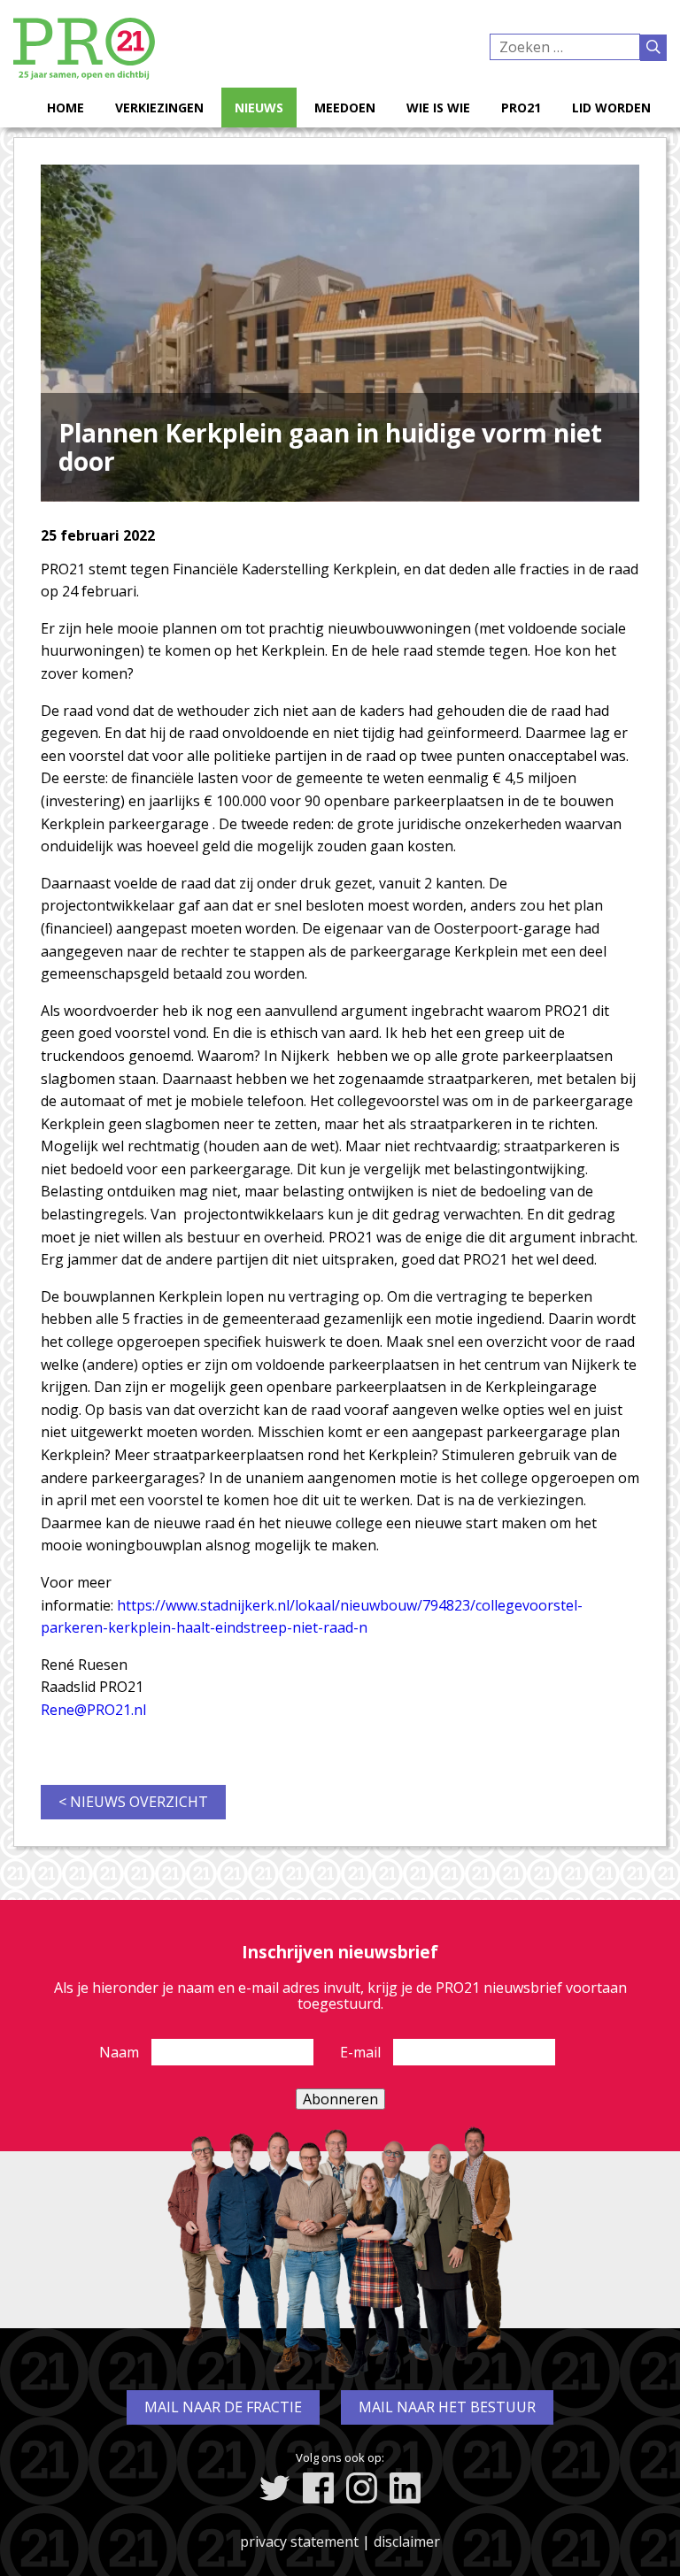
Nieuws (259, 108)
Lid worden (611, 108)
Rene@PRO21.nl (93, 1710)
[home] (84, 74)
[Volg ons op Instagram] (362, 2488)
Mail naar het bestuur (447, 2407)
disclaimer (407, 2541)
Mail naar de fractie (223, 2407)
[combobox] (565, 47)
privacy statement (299, 2541)
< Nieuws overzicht (133, 1802)
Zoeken (653, 48)
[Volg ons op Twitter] (275, 2488)
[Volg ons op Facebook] (318, 2488)
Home (66, 108)
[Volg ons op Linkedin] (405, 2488)
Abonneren (340, 2099)
